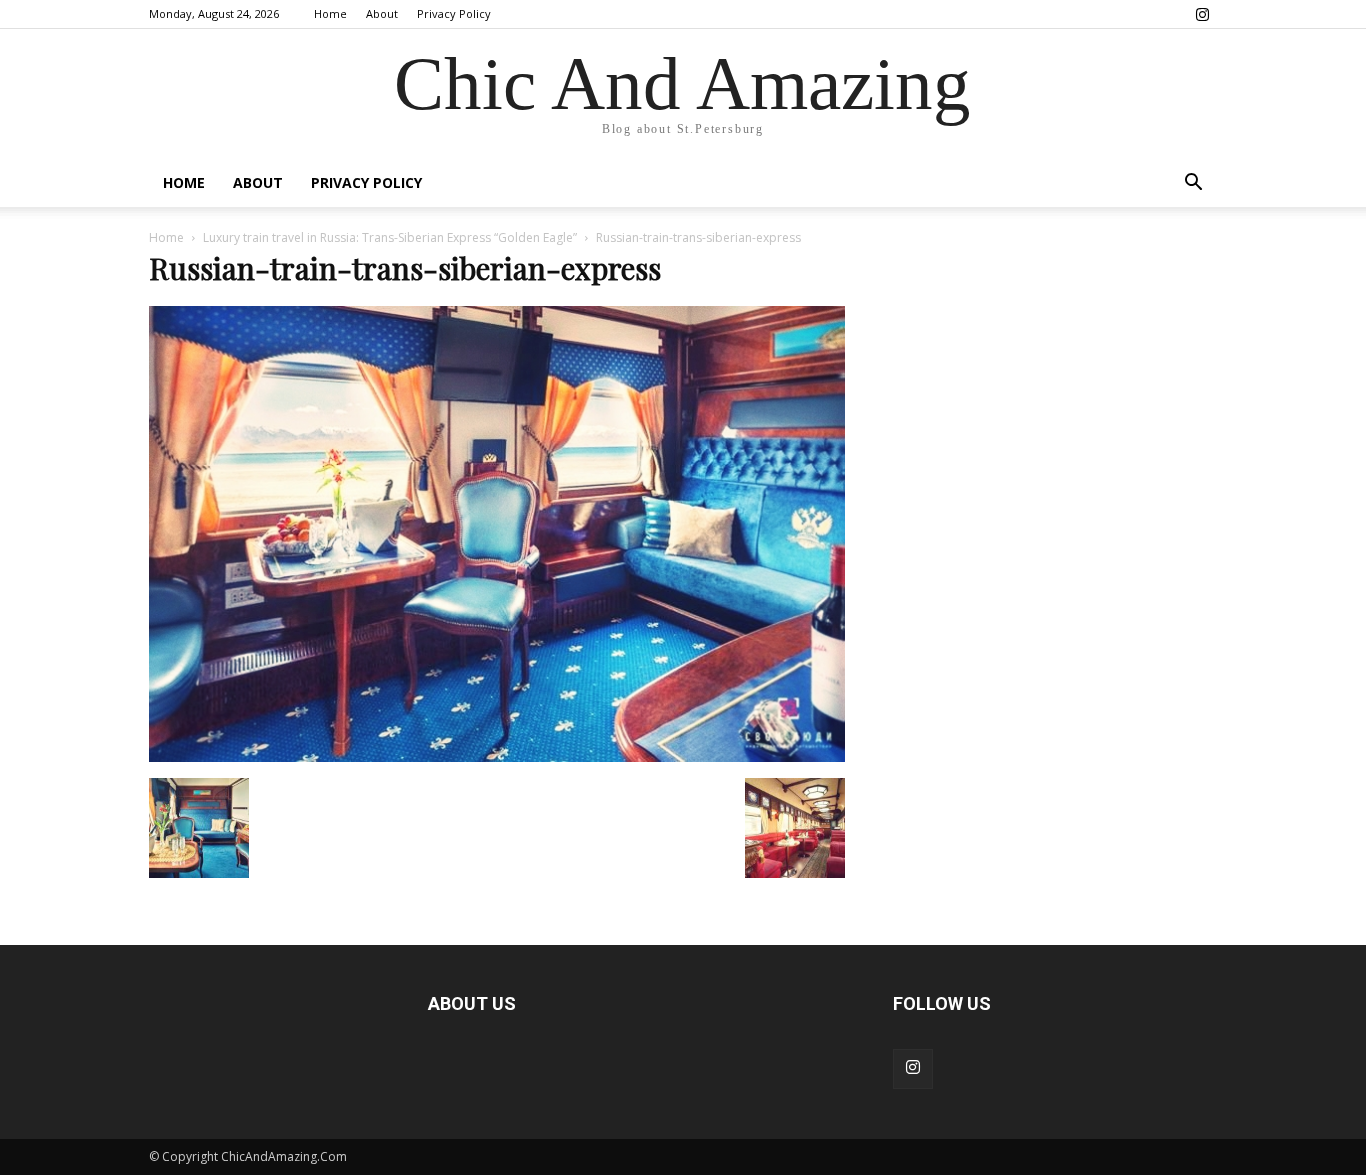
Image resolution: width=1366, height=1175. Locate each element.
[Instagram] (1202, 14)
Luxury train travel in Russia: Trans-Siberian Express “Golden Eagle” (390, 237)
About (382, 13)
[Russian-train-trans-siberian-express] (497, 757)
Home (330, 13)
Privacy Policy (454, 13)
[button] (1193, 184)
